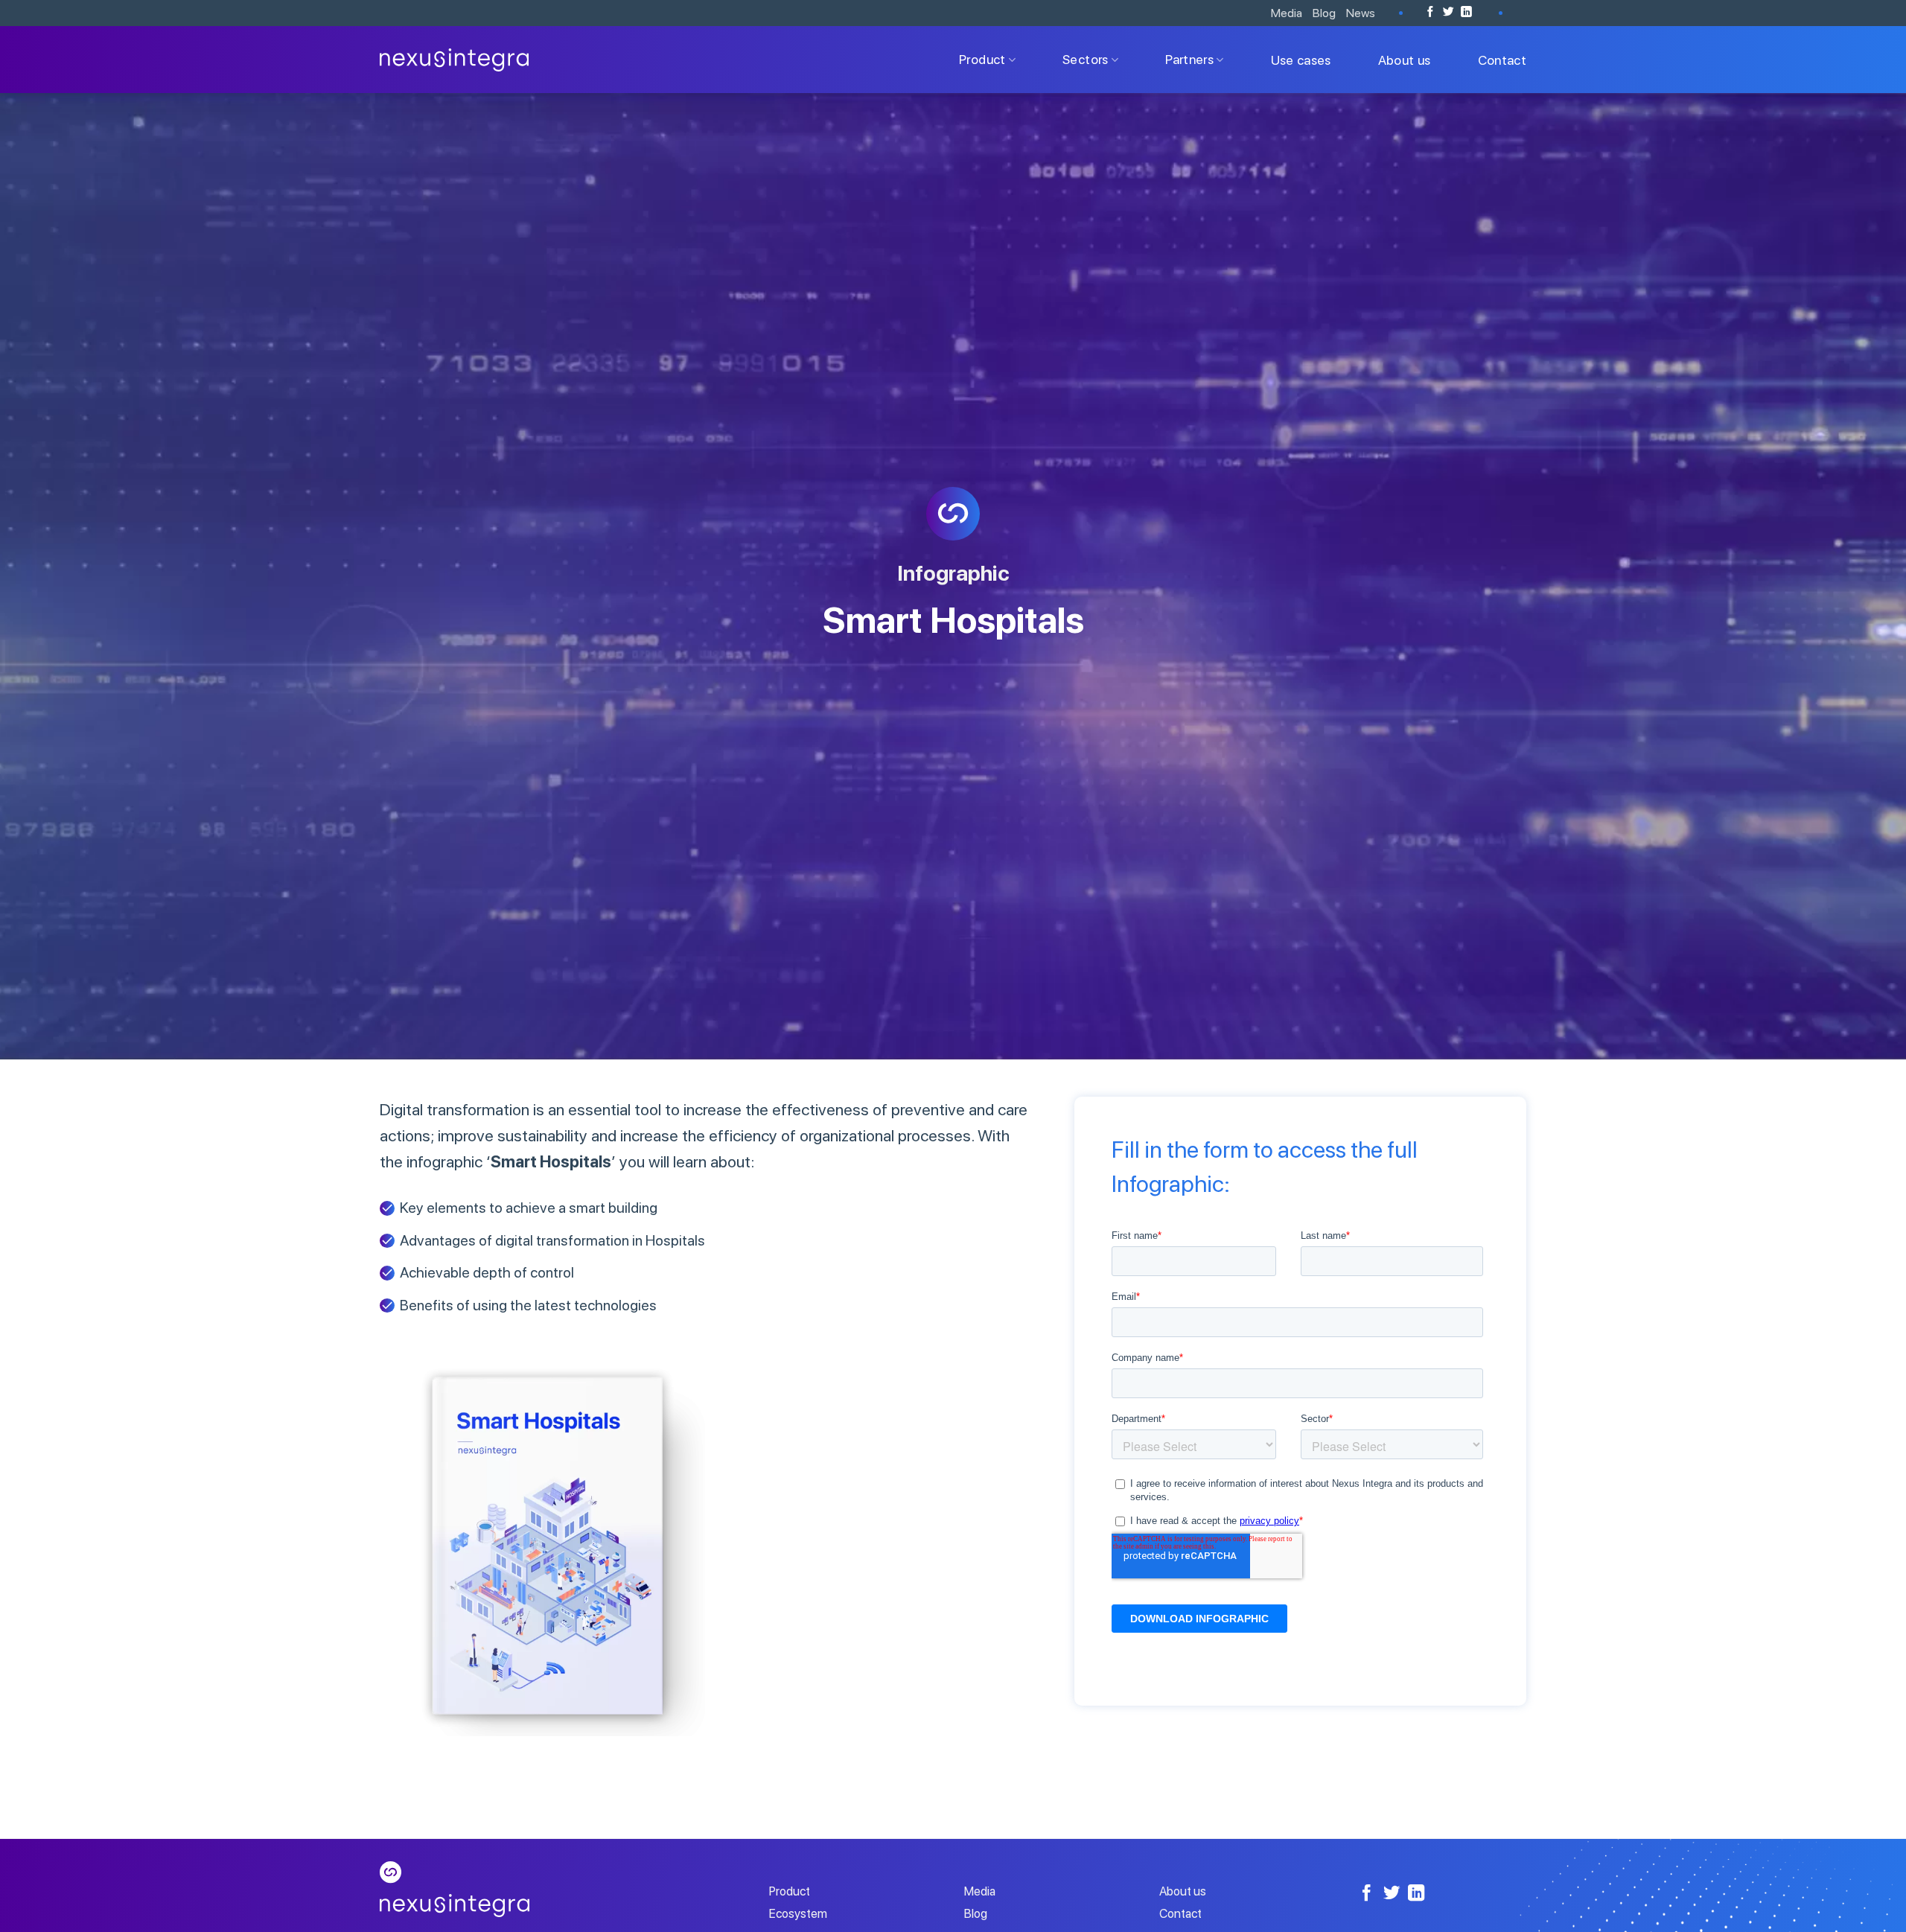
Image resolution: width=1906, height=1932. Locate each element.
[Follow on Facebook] (1431, 13)
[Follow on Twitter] (1448, 13)
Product (982, 59)
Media (1287, 13)
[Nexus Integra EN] (454, 60)
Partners (1189, 59)
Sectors (1085, 59)
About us (1405, 60)
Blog (1324, 13)
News (1361, 13)
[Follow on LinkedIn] (1466, 13)
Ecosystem (798, 1913)
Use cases (1301, 60)
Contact (1502, 60)
